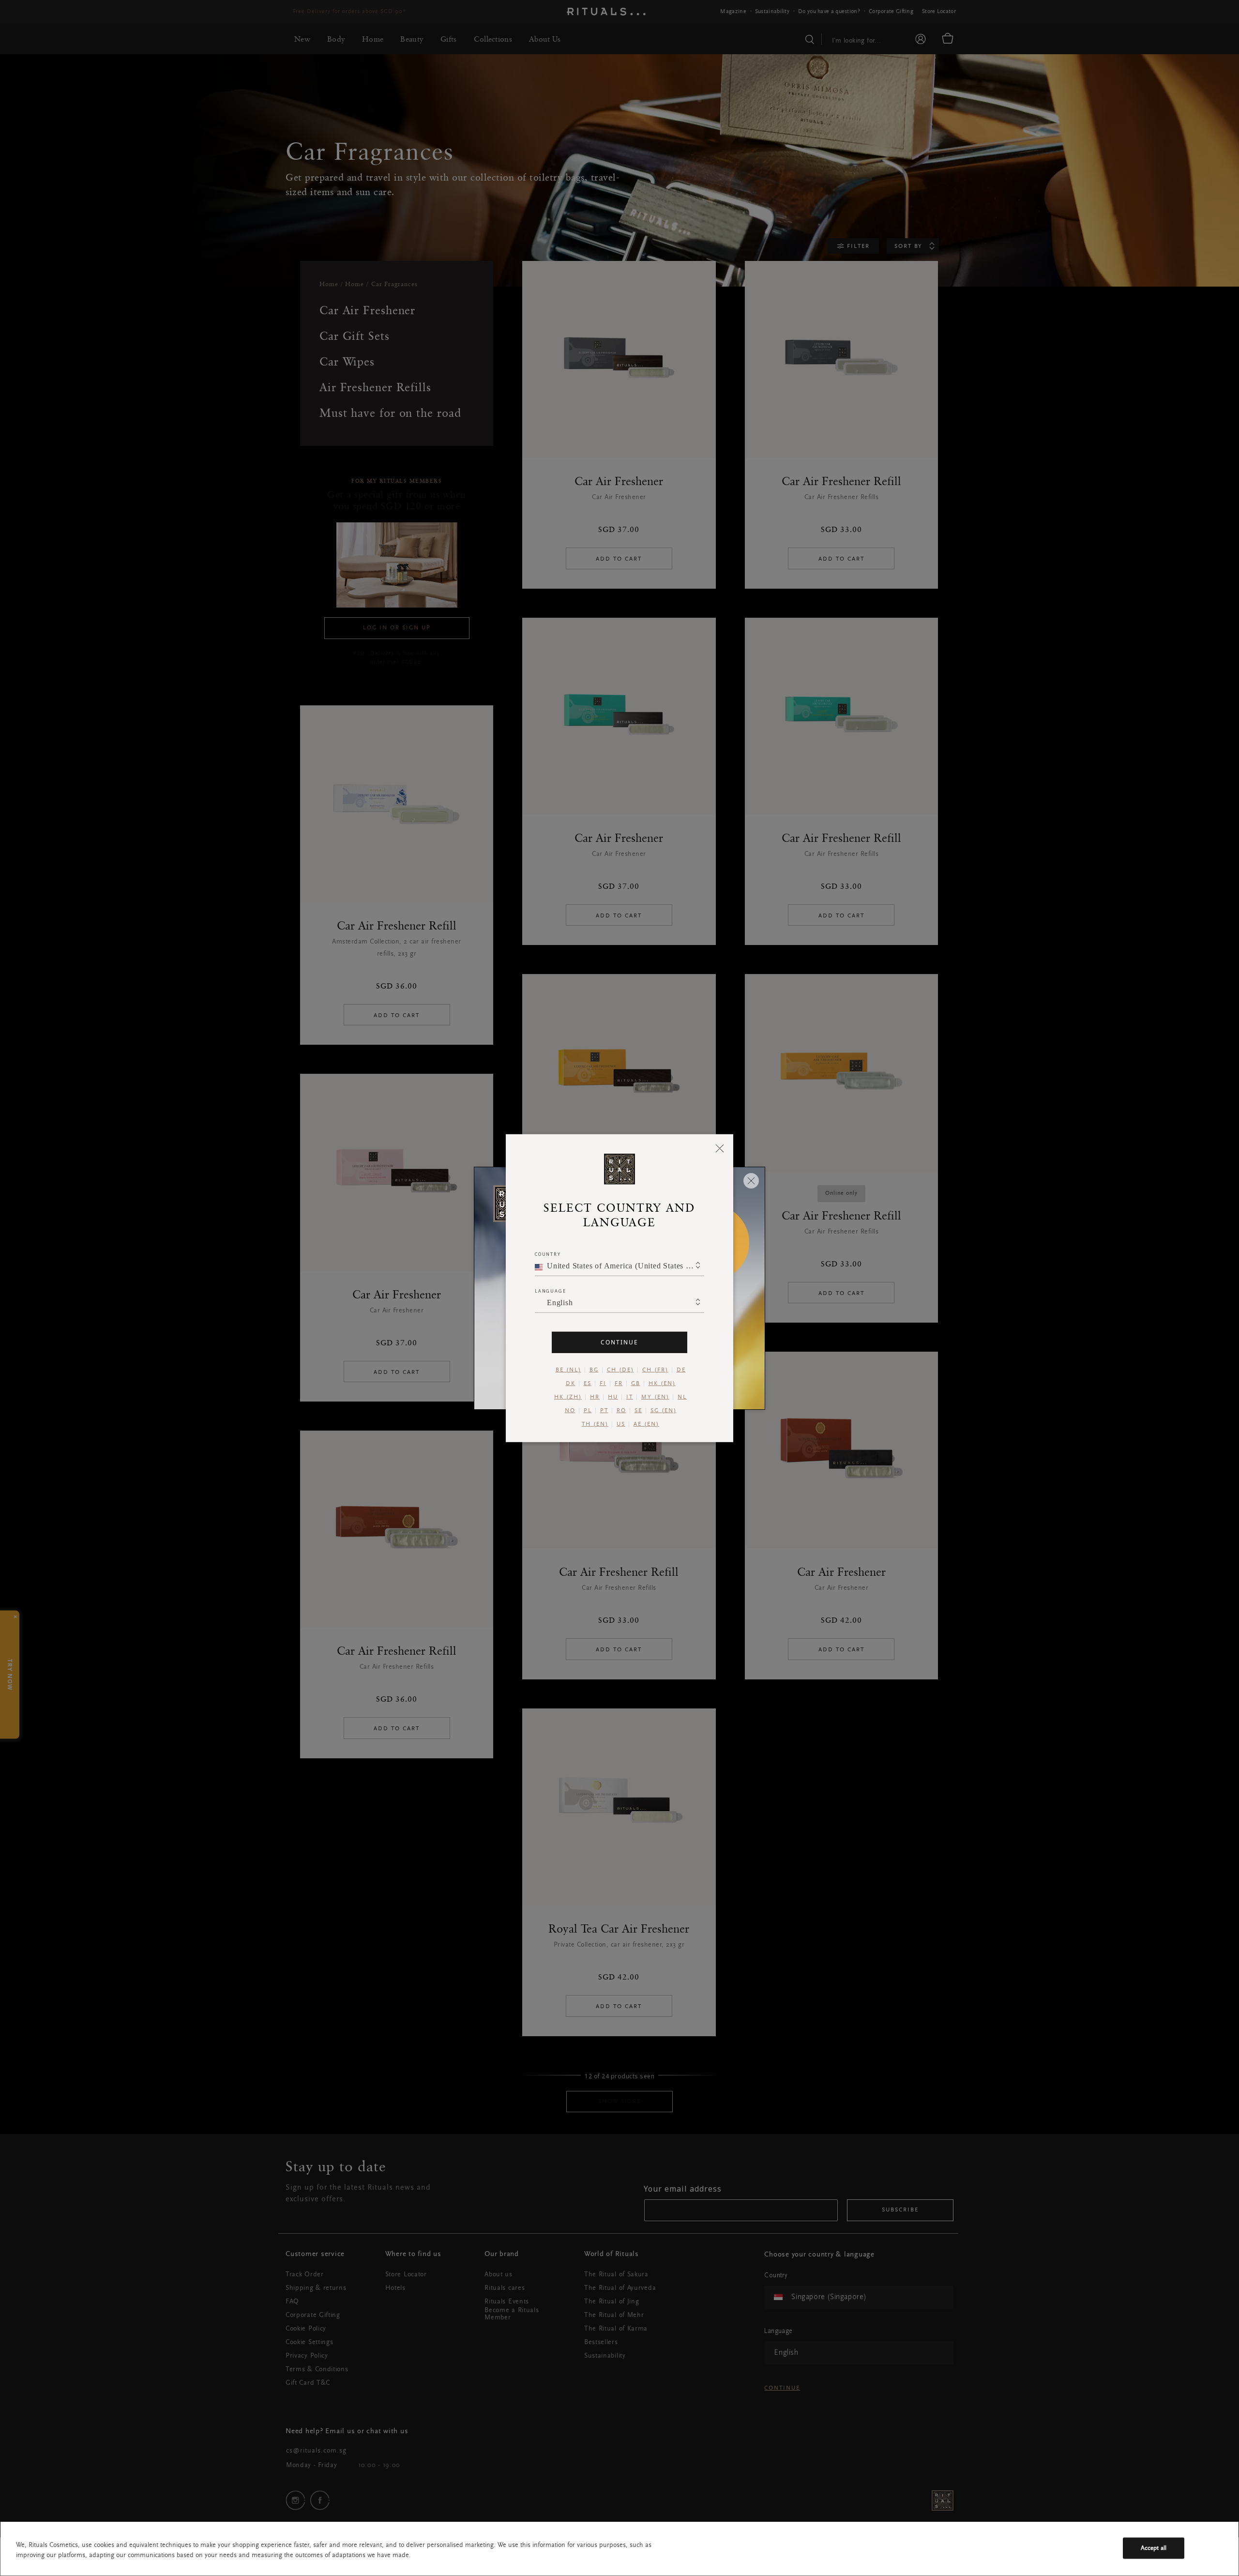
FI (603, 1383)
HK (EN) (662, 1383)
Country (548, 1254)
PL (588, 1410)
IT (630, 1397)
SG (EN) (664, 1410)
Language (550, 1290)
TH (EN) (595, 1424)
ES (588, 1383)
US (621, 1424)
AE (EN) (646, 1424)
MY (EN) (655, 1397)
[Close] (720, 1148)
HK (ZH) (568, 1397)
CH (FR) (655, 1370)
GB (636, 1383)
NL (682, 1397)
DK (571, 1383)
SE (638, 1410)
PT (604, 1410)
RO (621, 1410)
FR (619, 1383)
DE (681, 1370)
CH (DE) (620, 1370)
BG (594, 1370)
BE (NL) (568, 1370)
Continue (619, 1342)
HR (595, 1397)
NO (570, 1410)
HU (613, 1397)
